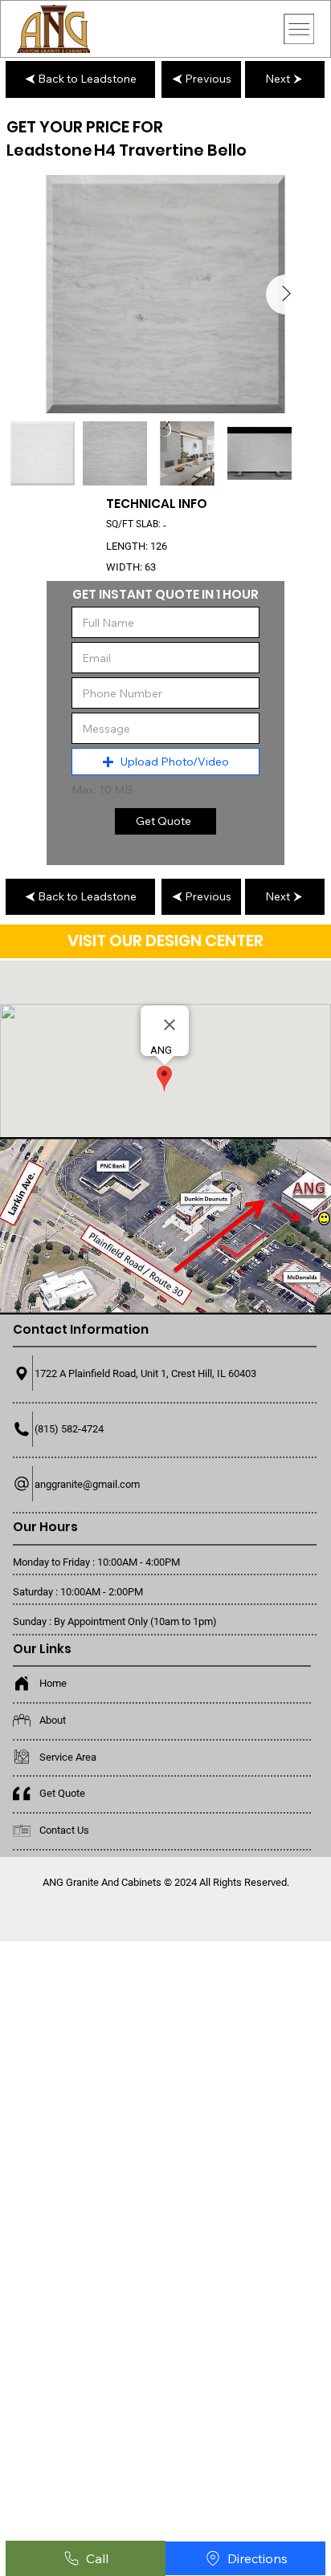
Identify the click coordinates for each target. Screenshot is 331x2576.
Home (53, 1683)
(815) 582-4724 (69, 1429)
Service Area (68, 1757)
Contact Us (64, 1830)
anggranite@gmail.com (87, 1484)
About (53, 1720)
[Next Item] (286, 295)
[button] (166, 762)
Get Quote (62, 1793)
